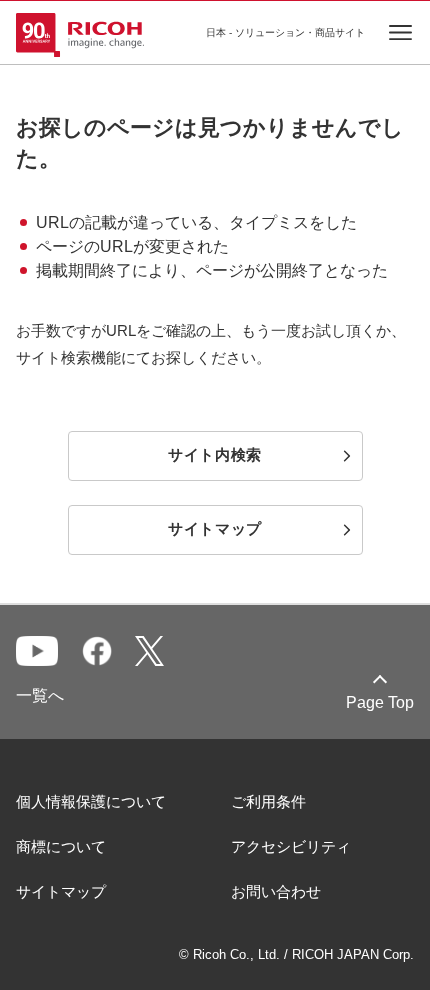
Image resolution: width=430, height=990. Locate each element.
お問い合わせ (276, 891)
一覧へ (40, 695)
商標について (61, 846)
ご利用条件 (268, 801)
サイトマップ (61, 891)
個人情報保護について (91, 801)
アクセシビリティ (291, 846)
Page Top (380, 702)
